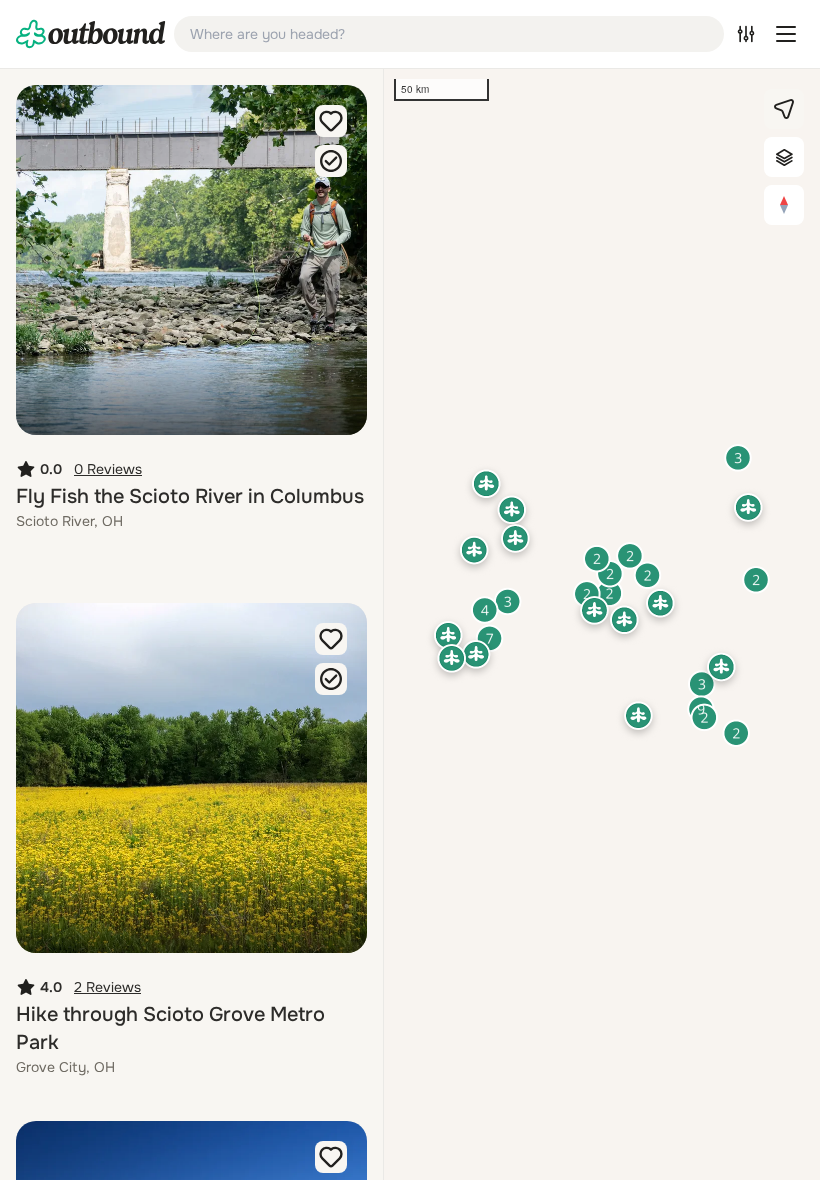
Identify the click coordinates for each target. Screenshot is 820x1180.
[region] (602, 624)
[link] (91, 34)
